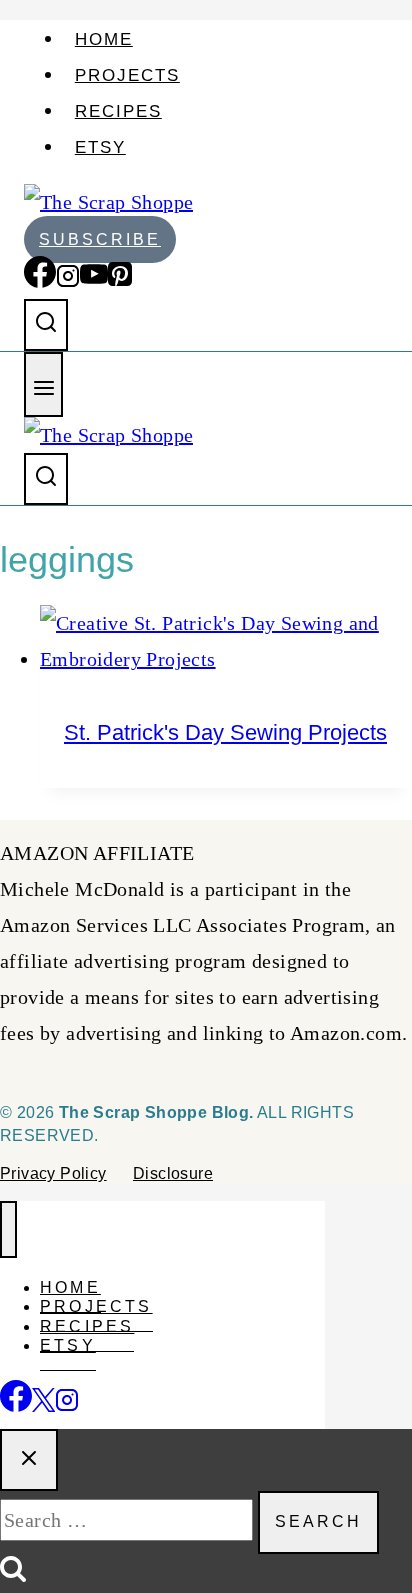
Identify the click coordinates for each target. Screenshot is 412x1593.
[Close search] (29, 1460)
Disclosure (173, 1173)
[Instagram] (68, 281)
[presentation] (226, 641)
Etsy (100, 147)
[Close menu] (8, 1229)
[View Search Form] (46, 325)
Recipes (118, 111)
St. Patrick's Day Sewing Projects (225, 732)
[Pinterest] (120, 281)
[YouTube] (94, 281)
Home (104, 39)
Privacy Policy (53, 1173)
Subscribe (100, 239)
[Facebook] (40, 281)
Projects (127, 75)
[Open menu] (43, 384)
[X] (43, 1401)
